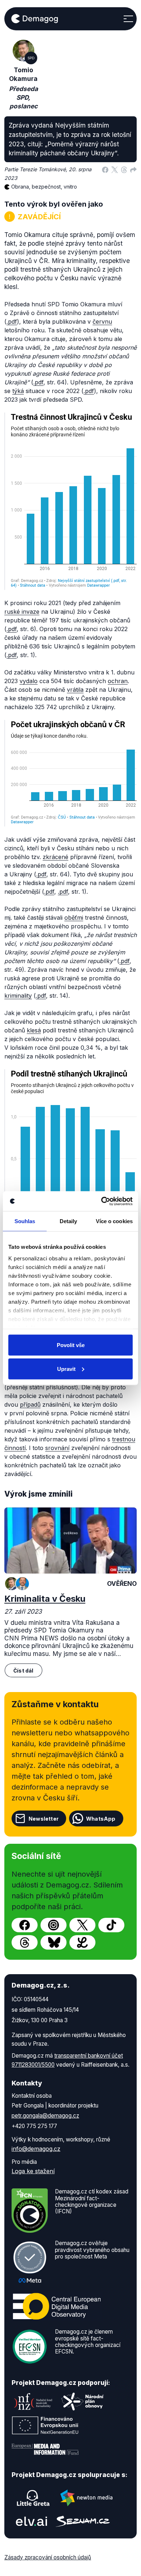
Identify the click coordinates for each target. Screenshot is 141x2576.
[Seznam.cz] (83, 2521)
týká (18, 391)
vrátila (75, 690)
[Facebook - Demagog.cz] (25, 1925)
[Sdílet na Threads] (124, 169)
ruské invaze (22, 612)
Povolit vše (71, 1345)
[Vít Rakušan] (22, 1584)
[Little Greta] (33, 2498)
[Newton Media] (86, 2498)
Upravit (66, 1369)
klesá (34, 1030)
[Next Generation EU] (45, 2425)
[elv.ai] (31, 2521)
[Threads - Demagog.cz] (25, 1942)
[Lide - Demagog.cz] (82, 1942)
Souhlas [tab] (25, 1221)
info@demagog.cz (36, 2149)
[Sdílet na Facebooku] (105, 169)
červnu (102, 322)
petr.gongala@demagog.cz (45, 2116)
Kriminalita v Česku (45, 1599)
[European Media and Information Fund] (45, 2449)
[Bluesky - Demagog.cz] (54, 1942)
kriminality (18, 996)
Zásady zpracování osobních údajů (48, 2557)
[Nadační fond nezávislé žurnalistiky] (33, 2402)
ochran (118, 681)
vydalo (29, 681)
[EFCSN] (30, 2346)
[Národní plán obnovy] (82, 2402)
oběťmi (74, 918)
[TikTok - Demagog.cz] (111, 1925)
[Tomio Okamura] (12, 1584)
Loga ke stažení (33, 2171)
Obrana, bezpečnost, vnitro (44, 187)
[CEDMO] (57, 2307)
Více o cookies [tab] (114, 1221)
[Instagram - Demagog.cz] (54, 1925)
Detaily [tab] (69, 1221)
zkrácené (55, 857)
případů (30, 1404)
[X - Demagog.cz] (82, 1925)
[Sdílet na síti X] (115, 169)
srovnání (57, 1448)
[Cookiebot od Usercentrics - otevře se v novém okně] (101, 1201)
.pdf (12, 322)
